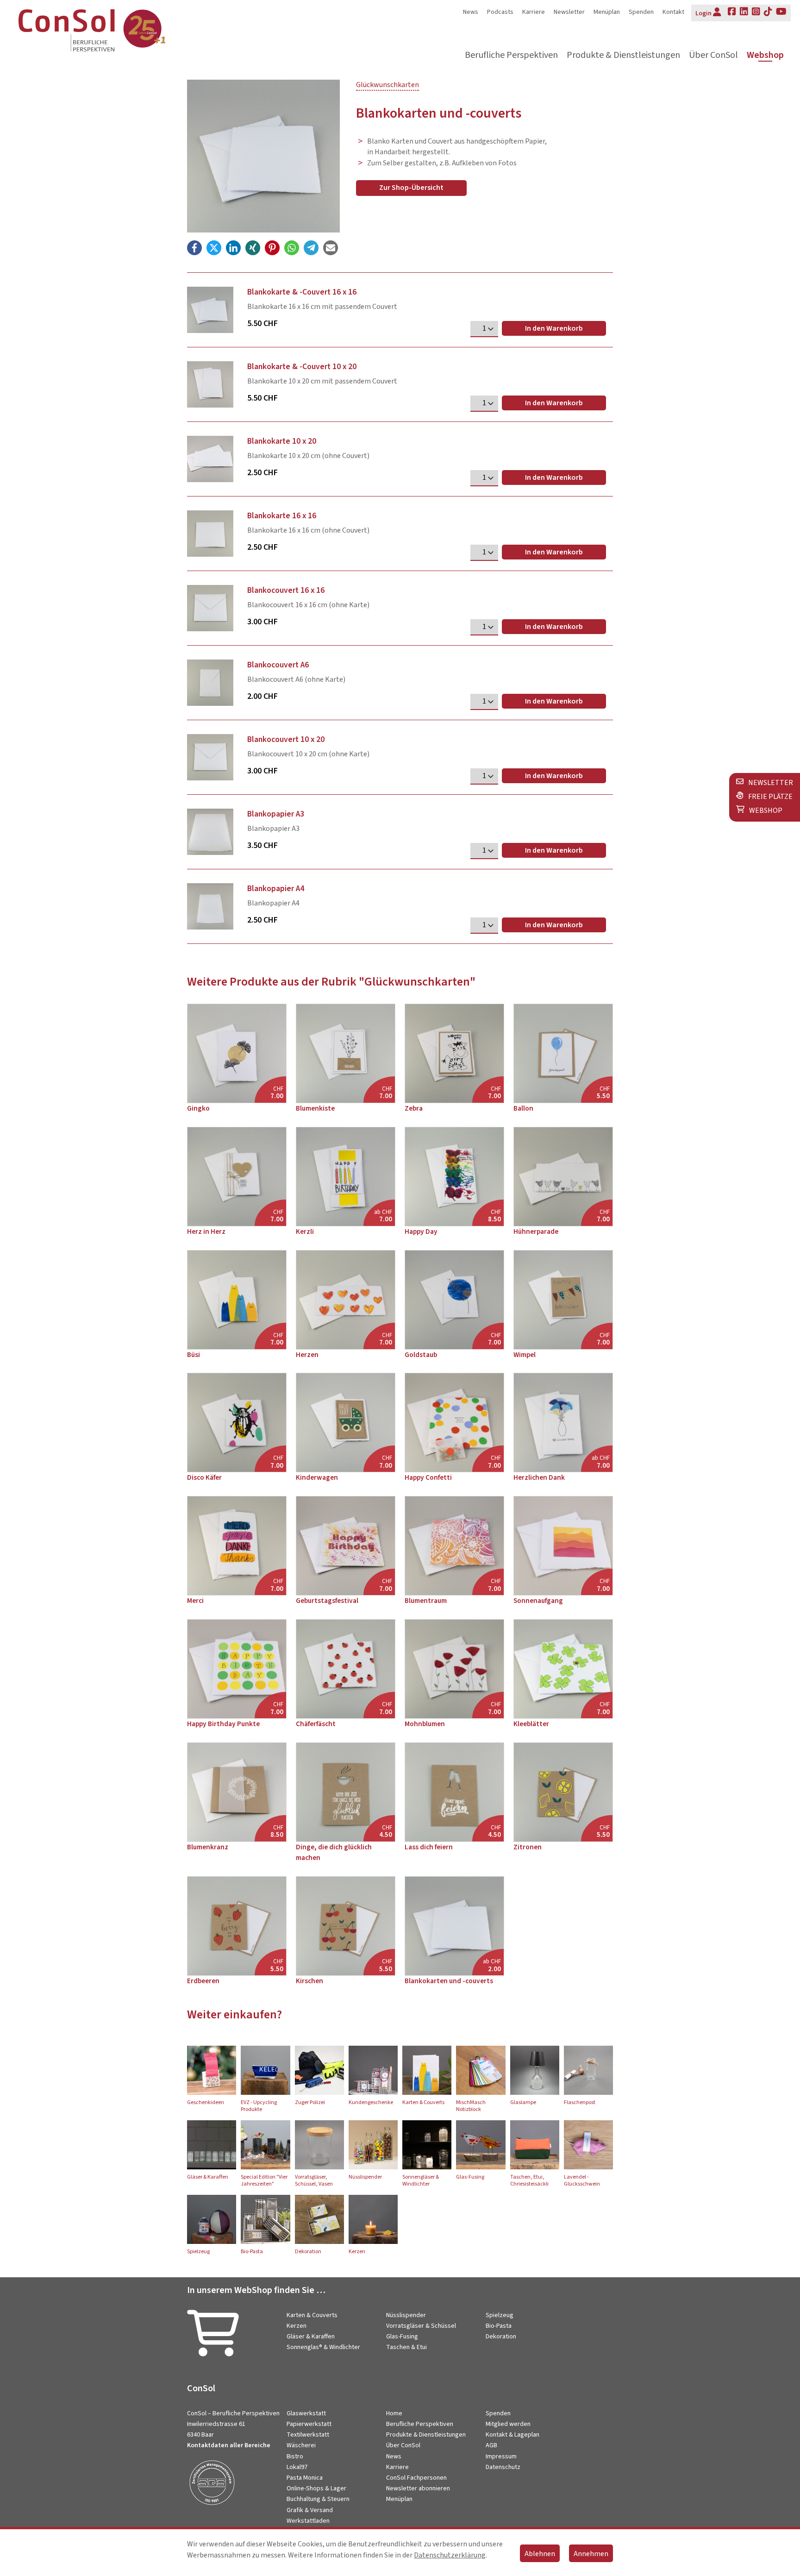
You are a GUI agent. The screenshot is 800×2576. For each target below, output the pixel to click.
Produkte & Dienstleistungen (623, 55)
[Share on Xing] (253, 248)
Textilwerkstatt (308, 2435)
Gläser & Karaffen (311, 2337)
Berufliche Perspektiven (511, 55)
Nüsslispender (406, 2315)
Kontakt (673, 12)
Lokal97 (297, 2467)
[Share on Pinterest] (272, 248)
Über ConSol (713, 55)
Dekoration (501, 2337)
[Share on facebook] (194, 248)
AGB (491, 2445)
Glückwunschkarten (387, 85)
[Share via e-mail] (331, 248)
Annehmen (591, 2554)
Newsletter (569, 12)
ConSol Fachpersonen (416, 2478)
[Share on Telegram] (311, 248)
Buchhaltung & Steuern (318, 2499)
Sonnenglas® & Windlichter (323, 2347)
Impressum (501, 2457)
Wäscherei (301, 2445)
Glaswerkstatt (306, 2413)
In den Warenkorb (554, 328)
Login (703, 13)
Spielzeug (500, 2315)
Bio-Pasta (499, 2326)
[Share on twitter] (214, 248)
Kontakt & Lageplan (512, 2435)
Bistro (295, 2457)
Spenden (641, 12)
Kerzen (297, 2326)
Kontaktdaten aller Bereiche (229, 2445)
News (471, 12)
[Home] (111, 32)
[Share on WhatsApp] (292, 248)
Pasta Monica (305, 2478)
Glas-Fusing (402, 2337)
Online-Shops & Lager (316, 2488)
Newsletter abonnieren (418, 2488)
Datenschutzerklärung (450, 2555)
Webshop (765, 55)
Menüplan (607, 12)
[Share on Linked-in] (233, 248)
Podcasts (500, 12)
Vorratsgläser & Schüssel (421, 2326)
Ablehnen (540, 2554)
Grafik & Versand (310, 2510)
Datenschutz (503, 2467)
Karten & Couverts (312, 2315)
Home (394, 2413)
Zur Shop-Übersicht (411, 188)
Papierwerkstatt (309, 2424)
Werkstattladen (308, 2521)
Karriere (534, 12)
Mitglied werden (508, 2424)
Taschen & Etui (406, 2347)
